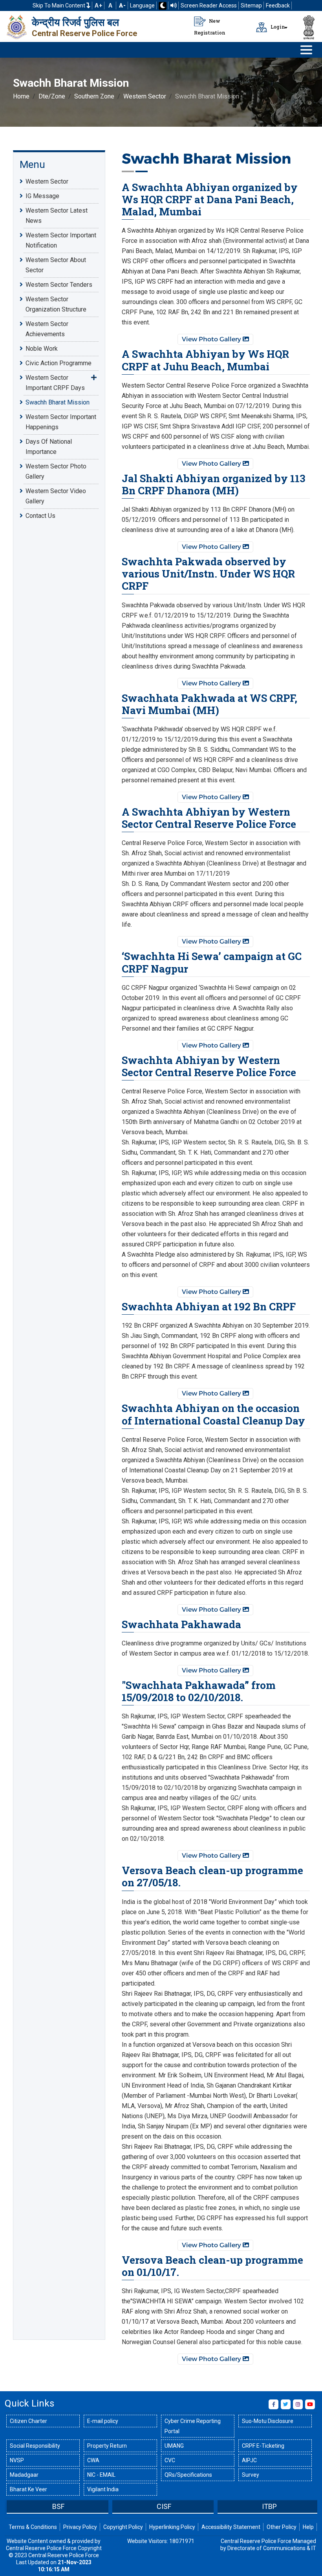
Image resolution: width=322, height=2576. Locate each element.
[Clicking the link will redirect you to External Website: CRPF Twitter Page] (286, 2404)
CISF (59, 2506)
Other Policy (282, 2527)
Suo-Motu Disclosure (268, 2421)
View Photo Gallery (212, 339)
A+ (98, 5)
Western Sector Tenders (59, 285)
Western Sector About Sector (56, 265)
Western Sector (145, 96)
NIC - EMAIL (101, 2475)
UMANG (174, 2446)
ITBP (164, 2506)
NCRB (270, 2506)
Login (277, 27)
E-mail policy (103, 2421)
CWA (93, 2460)
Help (308, 2527)
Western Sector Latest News (57, 216)
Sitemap (251, 5)
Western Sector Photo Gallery (56, 471)
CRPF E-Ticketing (263, 2446)
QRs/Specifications (188, 2475)
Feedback (278, 5)
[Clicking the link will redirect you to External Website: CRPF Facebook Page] (274, 2404)
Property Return (107, 2446)
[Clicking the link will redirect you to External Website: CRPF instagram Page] (298, 2404)
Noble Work (42, 349)
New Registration (210, 27)
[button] (11, 2507)
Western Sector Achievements (47, 329)
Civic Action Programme (59, 363)
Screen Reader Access (209, 5)
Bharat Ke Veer (28, 2489)
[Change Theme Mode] (163, 6)
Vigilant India (103, 2489)
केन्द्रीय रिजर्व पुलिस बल (75, 22)
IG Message (42, 196)
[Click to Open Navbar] (306, 50)
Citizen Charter (28, 2421)
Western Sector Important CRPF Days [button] (55, 383)
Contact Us (40, 516)
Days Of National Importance (49, 447)
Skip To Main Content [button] (59, 5)
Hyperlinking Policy (172, 2527)
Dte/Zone (52, 96)
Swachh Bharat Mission (58, 402)
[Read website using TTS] (174, 5)
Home (21, 96)
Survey (251, 2475)
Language (142, 5)
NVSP (17, 2460)
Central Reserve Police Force (84, 33)
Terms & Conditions (33, 2527)
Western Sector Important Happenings (61, 422)
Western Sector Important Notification (61, 240)
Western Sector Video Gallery (56, 496)
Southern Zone (94, 96)
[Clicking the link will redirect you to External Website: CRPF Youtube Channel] (310, 2404)
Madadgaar (24, 2475)
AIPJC (249, 2460)
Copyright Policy (123, 2527)
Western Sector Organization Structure (56, 304)
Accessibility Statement (231, 2527)
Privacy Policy (80, 2527)
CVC (170, 2460)
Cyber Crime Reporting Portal (193, 2426)
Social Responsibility (35, 2446)
